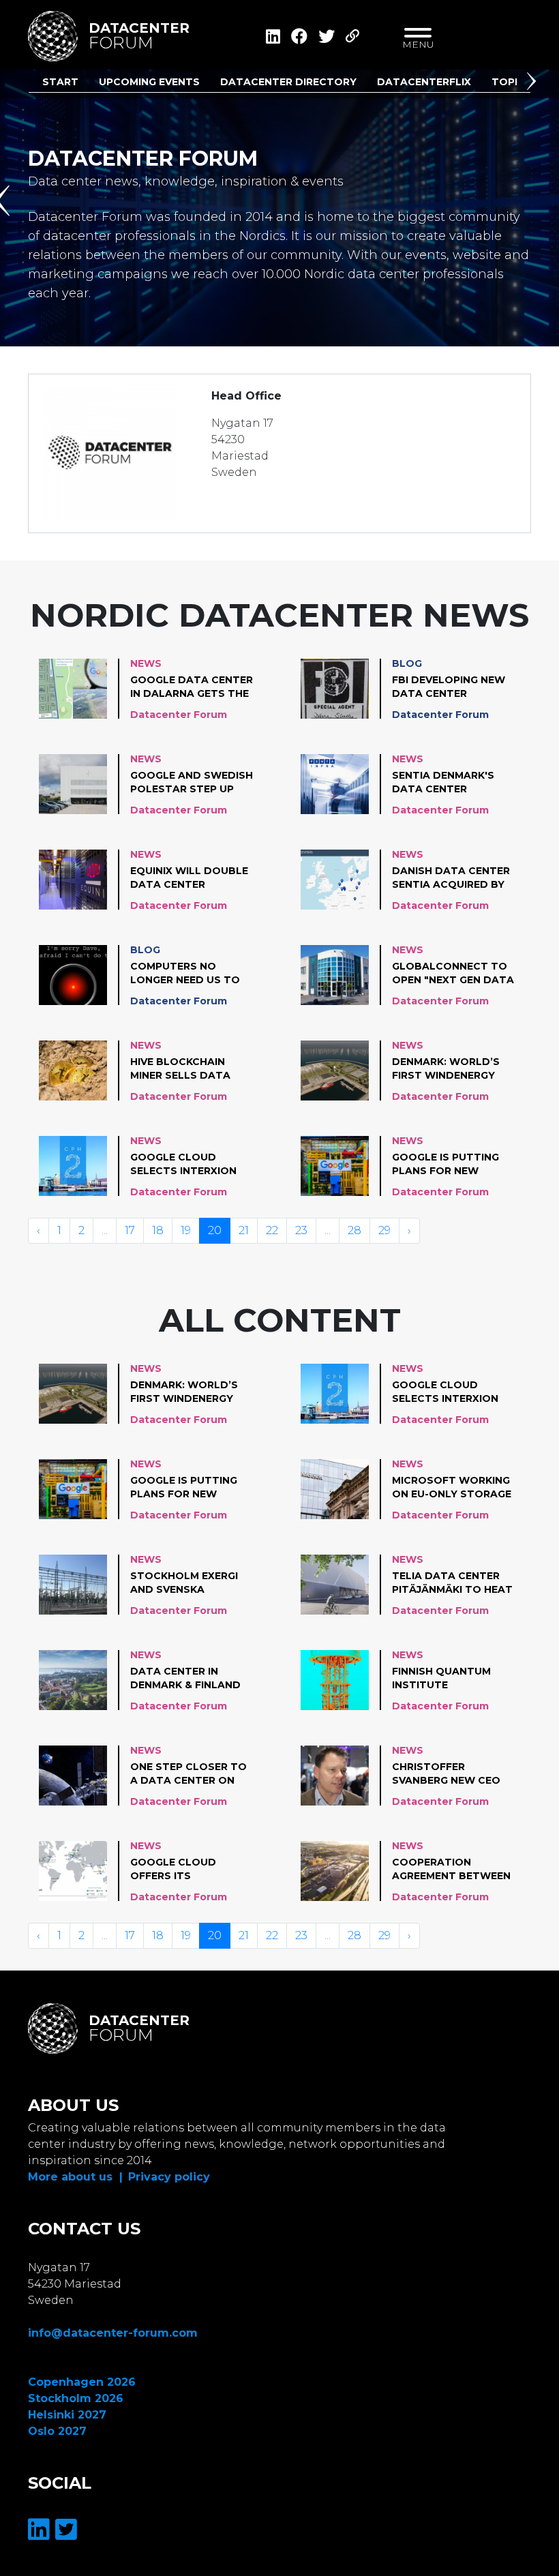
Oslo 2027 (57, 2431)
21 (244, 1230)
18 (158, 1230)
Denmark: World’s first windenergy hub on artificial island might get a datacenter (447, 1069)
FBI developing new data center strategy (449, 687)
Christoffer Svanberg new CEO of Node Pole (446, 1774)
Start (60, 82)
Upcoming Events (149, 82)
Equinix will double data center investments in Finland (189, 878)
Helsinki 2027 (67, 2415)
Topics (512, 82)
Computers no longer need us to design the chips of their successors (187, 974)
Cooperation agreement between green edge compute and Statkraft (452, 1870)
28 (354, 1230)
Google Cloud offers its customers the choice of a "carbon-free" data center (189, 1870)
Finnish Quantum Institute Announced (441, 1679)
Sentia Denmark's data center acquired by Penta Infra (447, 783)
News (146, 663)
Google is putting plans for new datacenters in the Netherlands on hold (450, 1165)
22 (272, 1230)
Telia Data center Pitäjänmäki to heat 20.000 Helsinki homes (452, 1583)
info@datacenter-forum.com (113, 2333)
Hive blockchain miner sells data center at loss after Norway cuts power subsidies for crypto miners (191, 1069)
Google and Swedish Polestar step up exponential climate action (192, 783)
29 (384, 1230)
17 (130, 1230)
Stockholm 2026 (76, 2398)
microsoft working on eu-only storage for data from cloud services (452, 1488)
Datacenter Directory (288, 82)
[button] (534, 84)
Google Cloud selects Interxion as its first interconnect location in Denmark (183, 1165)
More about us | (75, 2177)
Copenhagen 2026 (82, 2382)
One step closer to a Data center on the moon (188, 1774)
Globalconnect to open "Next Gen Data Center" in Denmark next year (453, 974)
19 (186, 1230)
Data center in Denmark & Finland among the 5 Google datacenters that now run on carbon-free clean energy (191, 1679)
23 (301, 1230)
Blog (407, 663)
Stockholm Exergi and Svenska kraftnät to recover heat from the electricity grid (190, 1583)
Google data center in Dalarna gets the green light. (192, 687)
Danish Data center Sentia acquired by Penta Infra (451, 878)
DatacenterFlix (424, 82)
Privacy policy (169, 2177)
